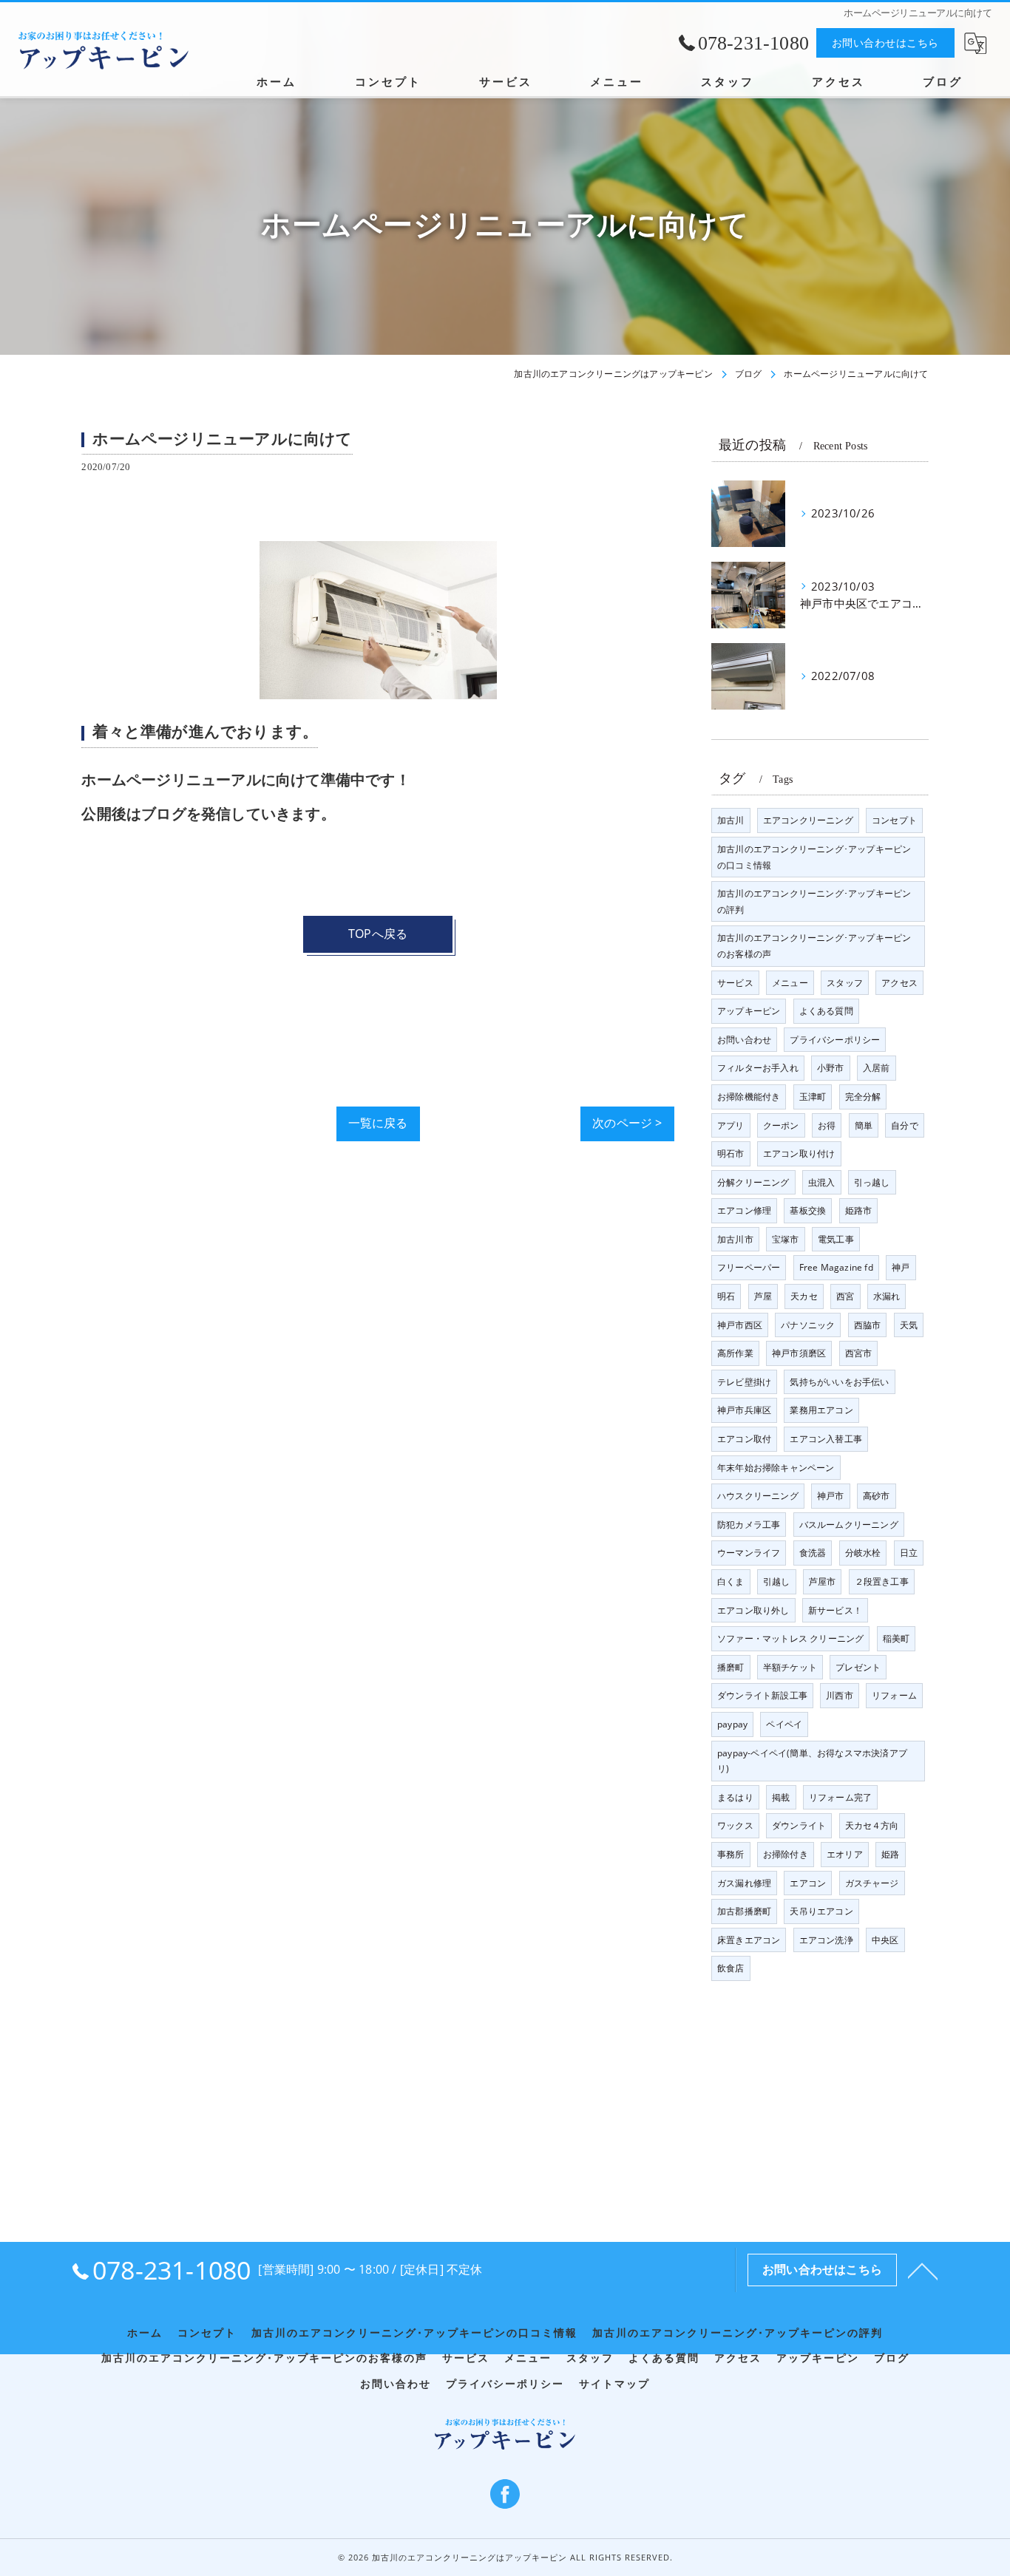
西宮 (845, 1296)
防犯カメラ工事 (749, 1525)
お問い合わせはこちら (885, 43)
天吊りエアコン (821, 1911)
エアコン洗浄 (826, 1940)
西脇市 (868, 1325)
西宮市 (859, 1353)
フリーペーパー (749, 1267)
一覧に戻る (378, 1123)
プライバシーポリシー (835, 1040)
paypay (732, 1724)
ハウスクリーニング (758, 1496)
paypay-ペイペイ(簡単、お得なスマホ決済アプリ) (812, 1761)
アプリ (731, 1125)
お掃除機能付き (749, 1097)
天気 (909, 1325)
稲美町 (897, 1638)
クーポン (781, 1125)
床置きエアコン (749, 1940)
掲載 (781, 1797)
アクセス (899, 983)
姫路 (890, 1854)
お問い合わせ (744, 1040)
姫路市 (859, 1210)
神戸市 (831, 1496)
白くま (731, 1581)
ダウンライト (799, 1825)
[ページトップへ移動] (923, 2270)
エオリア (845, 1854)
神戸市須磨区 (799, 1353)
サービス (735, 983)
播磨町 (731, 1667)
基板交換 (808, 1210)
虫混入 (822, 1182)
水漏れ (887, 1296)
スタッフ (845, 983)
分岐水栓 (863, 1553)
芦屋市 (823, 1581)
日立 (909, 1553)
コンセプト (894, 820)
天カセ (804, 1296)
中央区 (885, 1940)
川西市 (840, 1695)
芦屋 (763, 1296)
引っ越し (872, 1182)
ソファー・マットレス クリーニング (790, 1638)
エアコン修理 (744, 1210)
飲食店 (731, 1968)
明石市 (731, 1153)
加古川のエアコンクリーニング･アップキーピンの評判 (814, 901)
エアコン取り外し (753, 1610)
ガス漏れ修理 (744, 1883)
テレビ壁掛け (744, 1382)
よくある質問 (826, 1011)
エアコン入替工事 (826, 1439)
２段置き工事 (882, 1581)
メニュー (790, 983)
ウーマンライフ (749, 1553)
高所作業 (735, 1353)
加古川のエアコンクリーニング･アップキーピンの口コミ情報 (814, 857)
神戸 (901, 1267)
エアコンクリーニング (808, 820)
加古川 (731, 820)
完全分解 (863, 1097)
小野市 (831, 1068)
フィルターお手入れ (758, 1068)
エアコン (808, 1883)
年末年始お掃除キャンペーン (776, 1468)
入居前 (877, 1068)
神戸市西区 (740, 1325)
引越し (777, 1581)
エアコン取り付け (799, 1153)
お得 (827, 1125)
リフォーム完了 (840, 1797)
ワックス (735, 1825)
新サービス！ (835, 1610)
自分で (905, 1125)
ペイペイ (784, 1724)
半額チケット (790, 1667)
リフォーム (894, 1695)
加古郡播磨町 (744, 1911)
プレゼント (858, 1667)
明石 (726, 1296)
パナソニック (808, 1325)
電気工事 (836, 1239)
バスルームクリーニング (849, 1525)
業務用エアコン (821, 1410)
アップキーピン (749, 1011)
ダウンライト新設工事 (762, 1695)
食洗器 (813, 1553)
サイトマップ (614, 2384)
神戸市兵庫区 (744, 1410)
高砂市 (877, 1496)
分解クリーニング (753, 1182)
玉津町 (813, 1097)
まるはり (735, 1797)
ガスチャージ (872, 1883)
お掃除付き (786, 1854)
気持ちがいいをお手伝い (839, 1382)
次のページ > (627, 1123)
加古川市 (735, 1239)
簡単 (864, 1125)
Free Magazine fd (836, 1267)
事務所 (731, 1854)
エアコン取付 (744, 1439)
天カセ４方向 (872, 1825)
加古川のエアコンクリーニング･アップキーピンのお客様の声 (814, 946)
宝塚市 (786, 1239)
